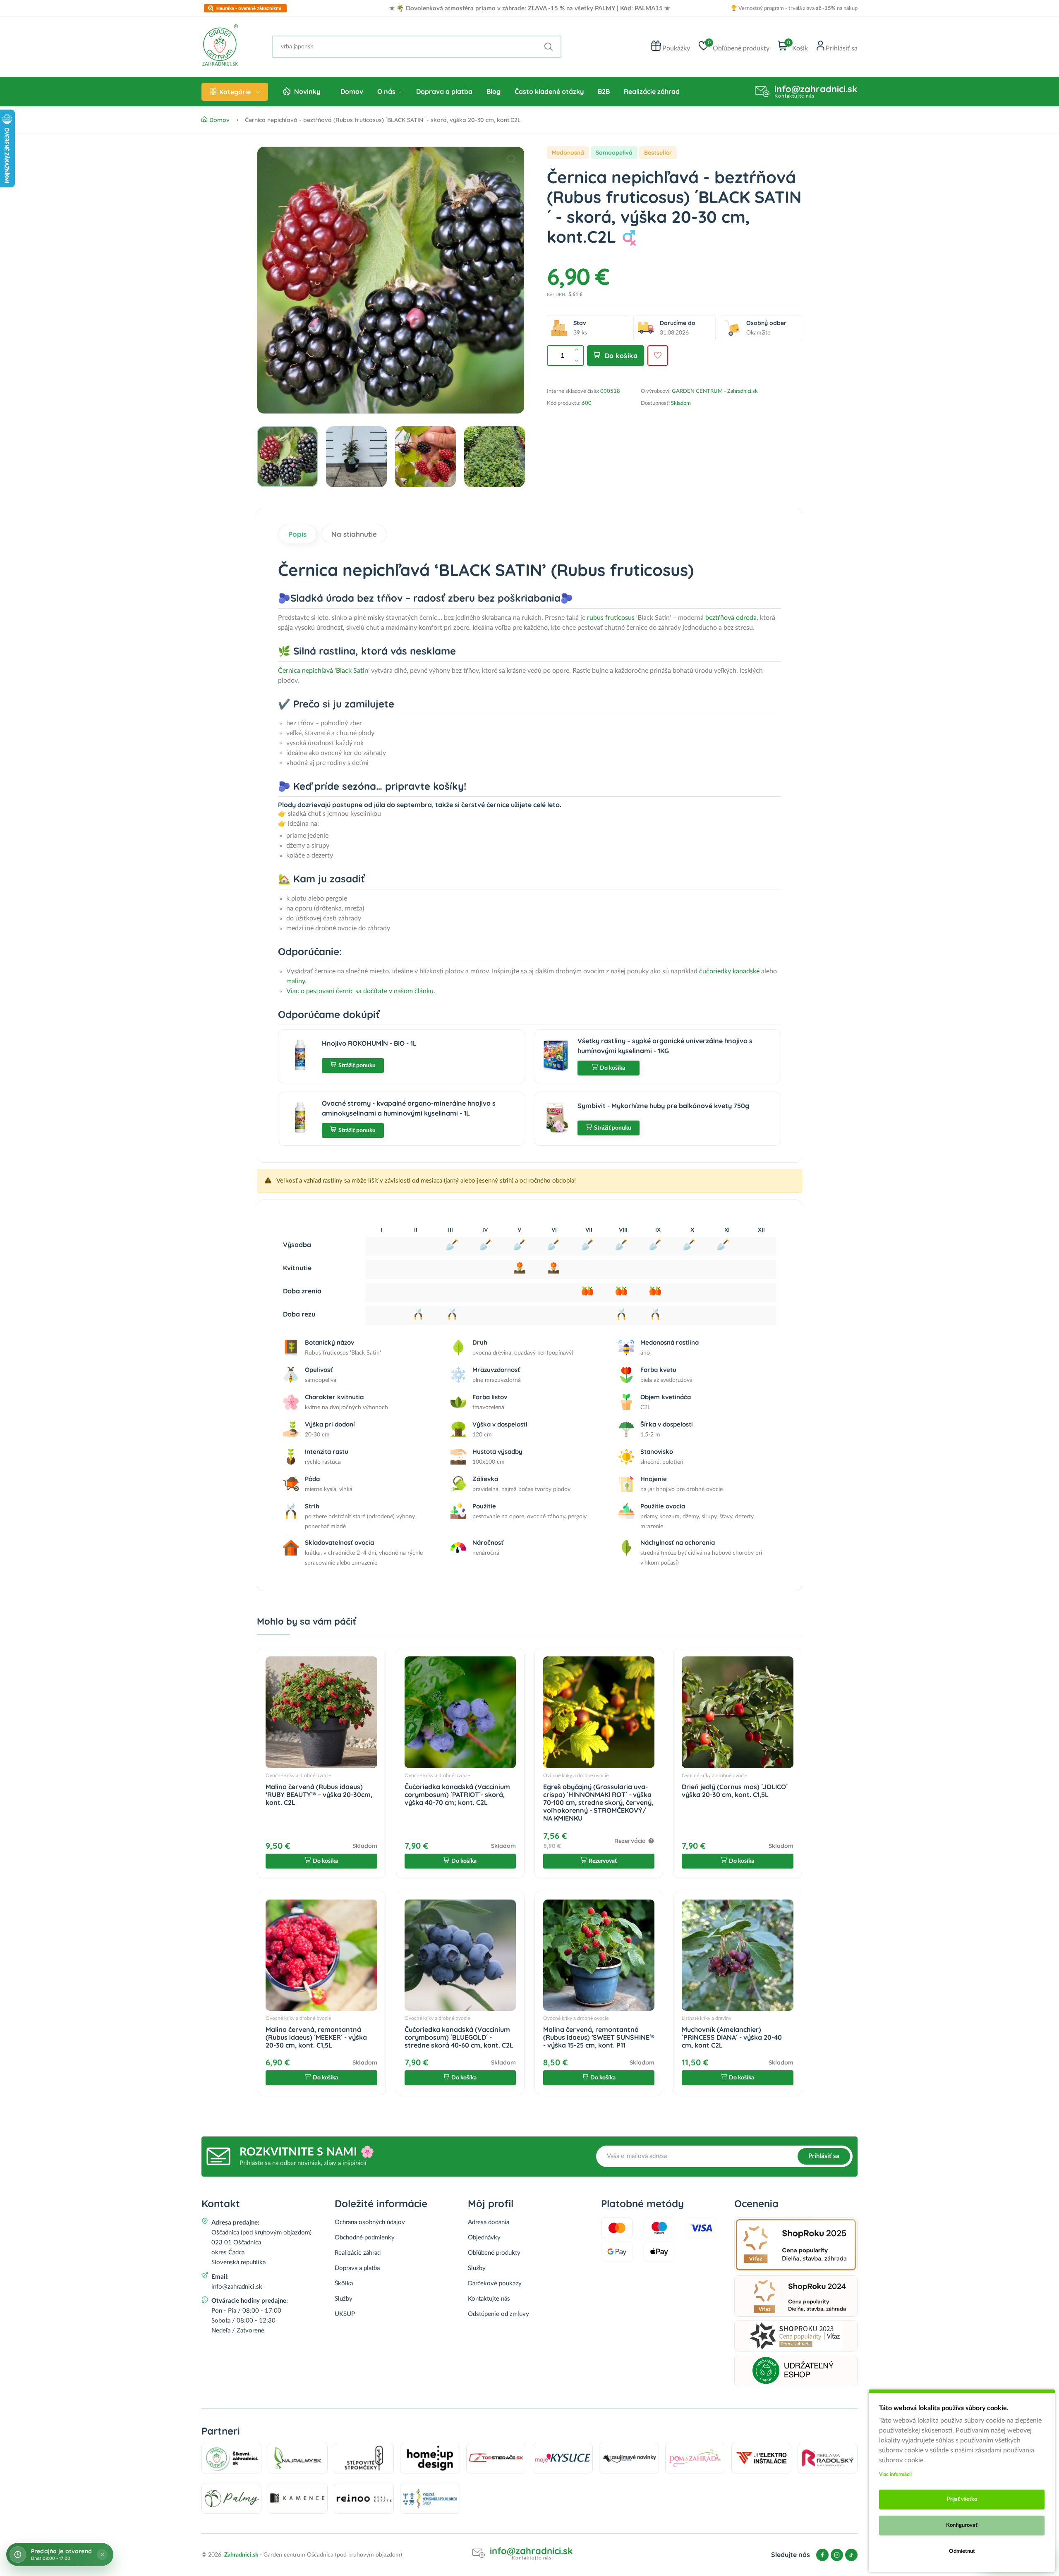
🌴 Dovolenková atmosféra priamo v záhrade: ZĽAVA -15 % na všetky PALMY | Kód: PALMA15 (529, 8)
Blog (494, 91)
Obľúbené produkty (494, 2253)
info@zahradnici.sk (816, 89)
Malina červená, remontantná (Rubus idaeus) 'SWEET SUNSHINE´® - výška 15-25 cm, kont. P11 (599, 2037)
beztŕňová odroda (731, 618)
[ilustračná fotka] (391, 280)
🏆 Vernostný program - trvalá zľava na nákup (794, 8)
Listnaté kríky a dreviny (707, 2018)
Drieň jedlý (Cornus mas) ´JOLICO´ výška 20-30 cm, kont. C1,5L (735, 1791)
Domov (352, 91)
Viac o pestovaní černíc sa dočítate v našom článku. (361, 991)
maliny (296, 981)
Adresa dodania (489, 2222)
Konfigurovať (962, 2525)
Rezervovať (603, 1861)
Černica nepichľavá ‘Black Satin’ (324, 671)
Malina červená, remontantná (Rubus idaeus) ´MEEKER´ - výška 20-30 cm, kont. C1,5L (316, 2037)
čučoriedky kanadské (729, 971)
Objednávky (484, 2238)
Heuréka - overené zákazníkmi (249, 8)
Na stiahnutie (354, 534)
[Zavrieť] (102, 2554)
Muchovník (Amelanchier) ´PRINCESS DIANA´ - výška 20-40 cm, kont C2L (732, 2037)
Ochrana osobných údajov (370, 2222)
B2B (604, 91)
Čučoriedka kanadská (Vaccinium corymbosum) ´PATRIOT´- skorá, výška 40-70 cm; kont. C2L (457, 1795)
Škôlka (344, 2283)
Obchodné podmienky (365, 2238)
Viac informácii (895, 2474)
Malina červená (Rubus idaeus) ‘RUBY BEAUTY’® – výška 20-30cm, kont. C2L (319, 1795)
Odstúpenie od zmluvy (498, 2314)
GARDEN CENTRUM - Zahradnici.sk (715, 391)
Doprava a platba (444, 91)
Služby (344, 2299)
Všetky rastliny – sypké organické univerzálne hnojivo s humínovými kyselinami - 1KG (665, 1046)
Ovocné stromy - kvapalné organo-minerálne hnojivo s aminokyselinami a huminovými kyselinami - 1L (409, 1108)
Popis (297, 534)
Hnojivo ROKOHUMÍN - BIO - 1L (369, 1043)
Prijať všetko (962, 2499)
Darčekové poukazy (495, 2283)
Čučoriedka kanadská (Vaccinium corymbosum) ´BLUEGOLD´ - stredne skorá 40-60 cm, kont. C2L (459, 2037)
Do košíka (621, 356)
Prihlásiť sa (824, 2156)
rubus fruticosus (611, 618)
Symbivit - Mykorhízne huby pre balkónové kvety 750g (663, 1106)
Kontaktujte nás (489, 2299)
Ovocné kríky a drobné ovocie (298, 1775)
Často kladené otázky (549, 91)
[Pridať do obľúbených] (658, 356)
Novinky (307, 91)
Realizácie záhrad (652, 91)
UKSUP (345, 2314)
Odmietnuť (962, 2551)
